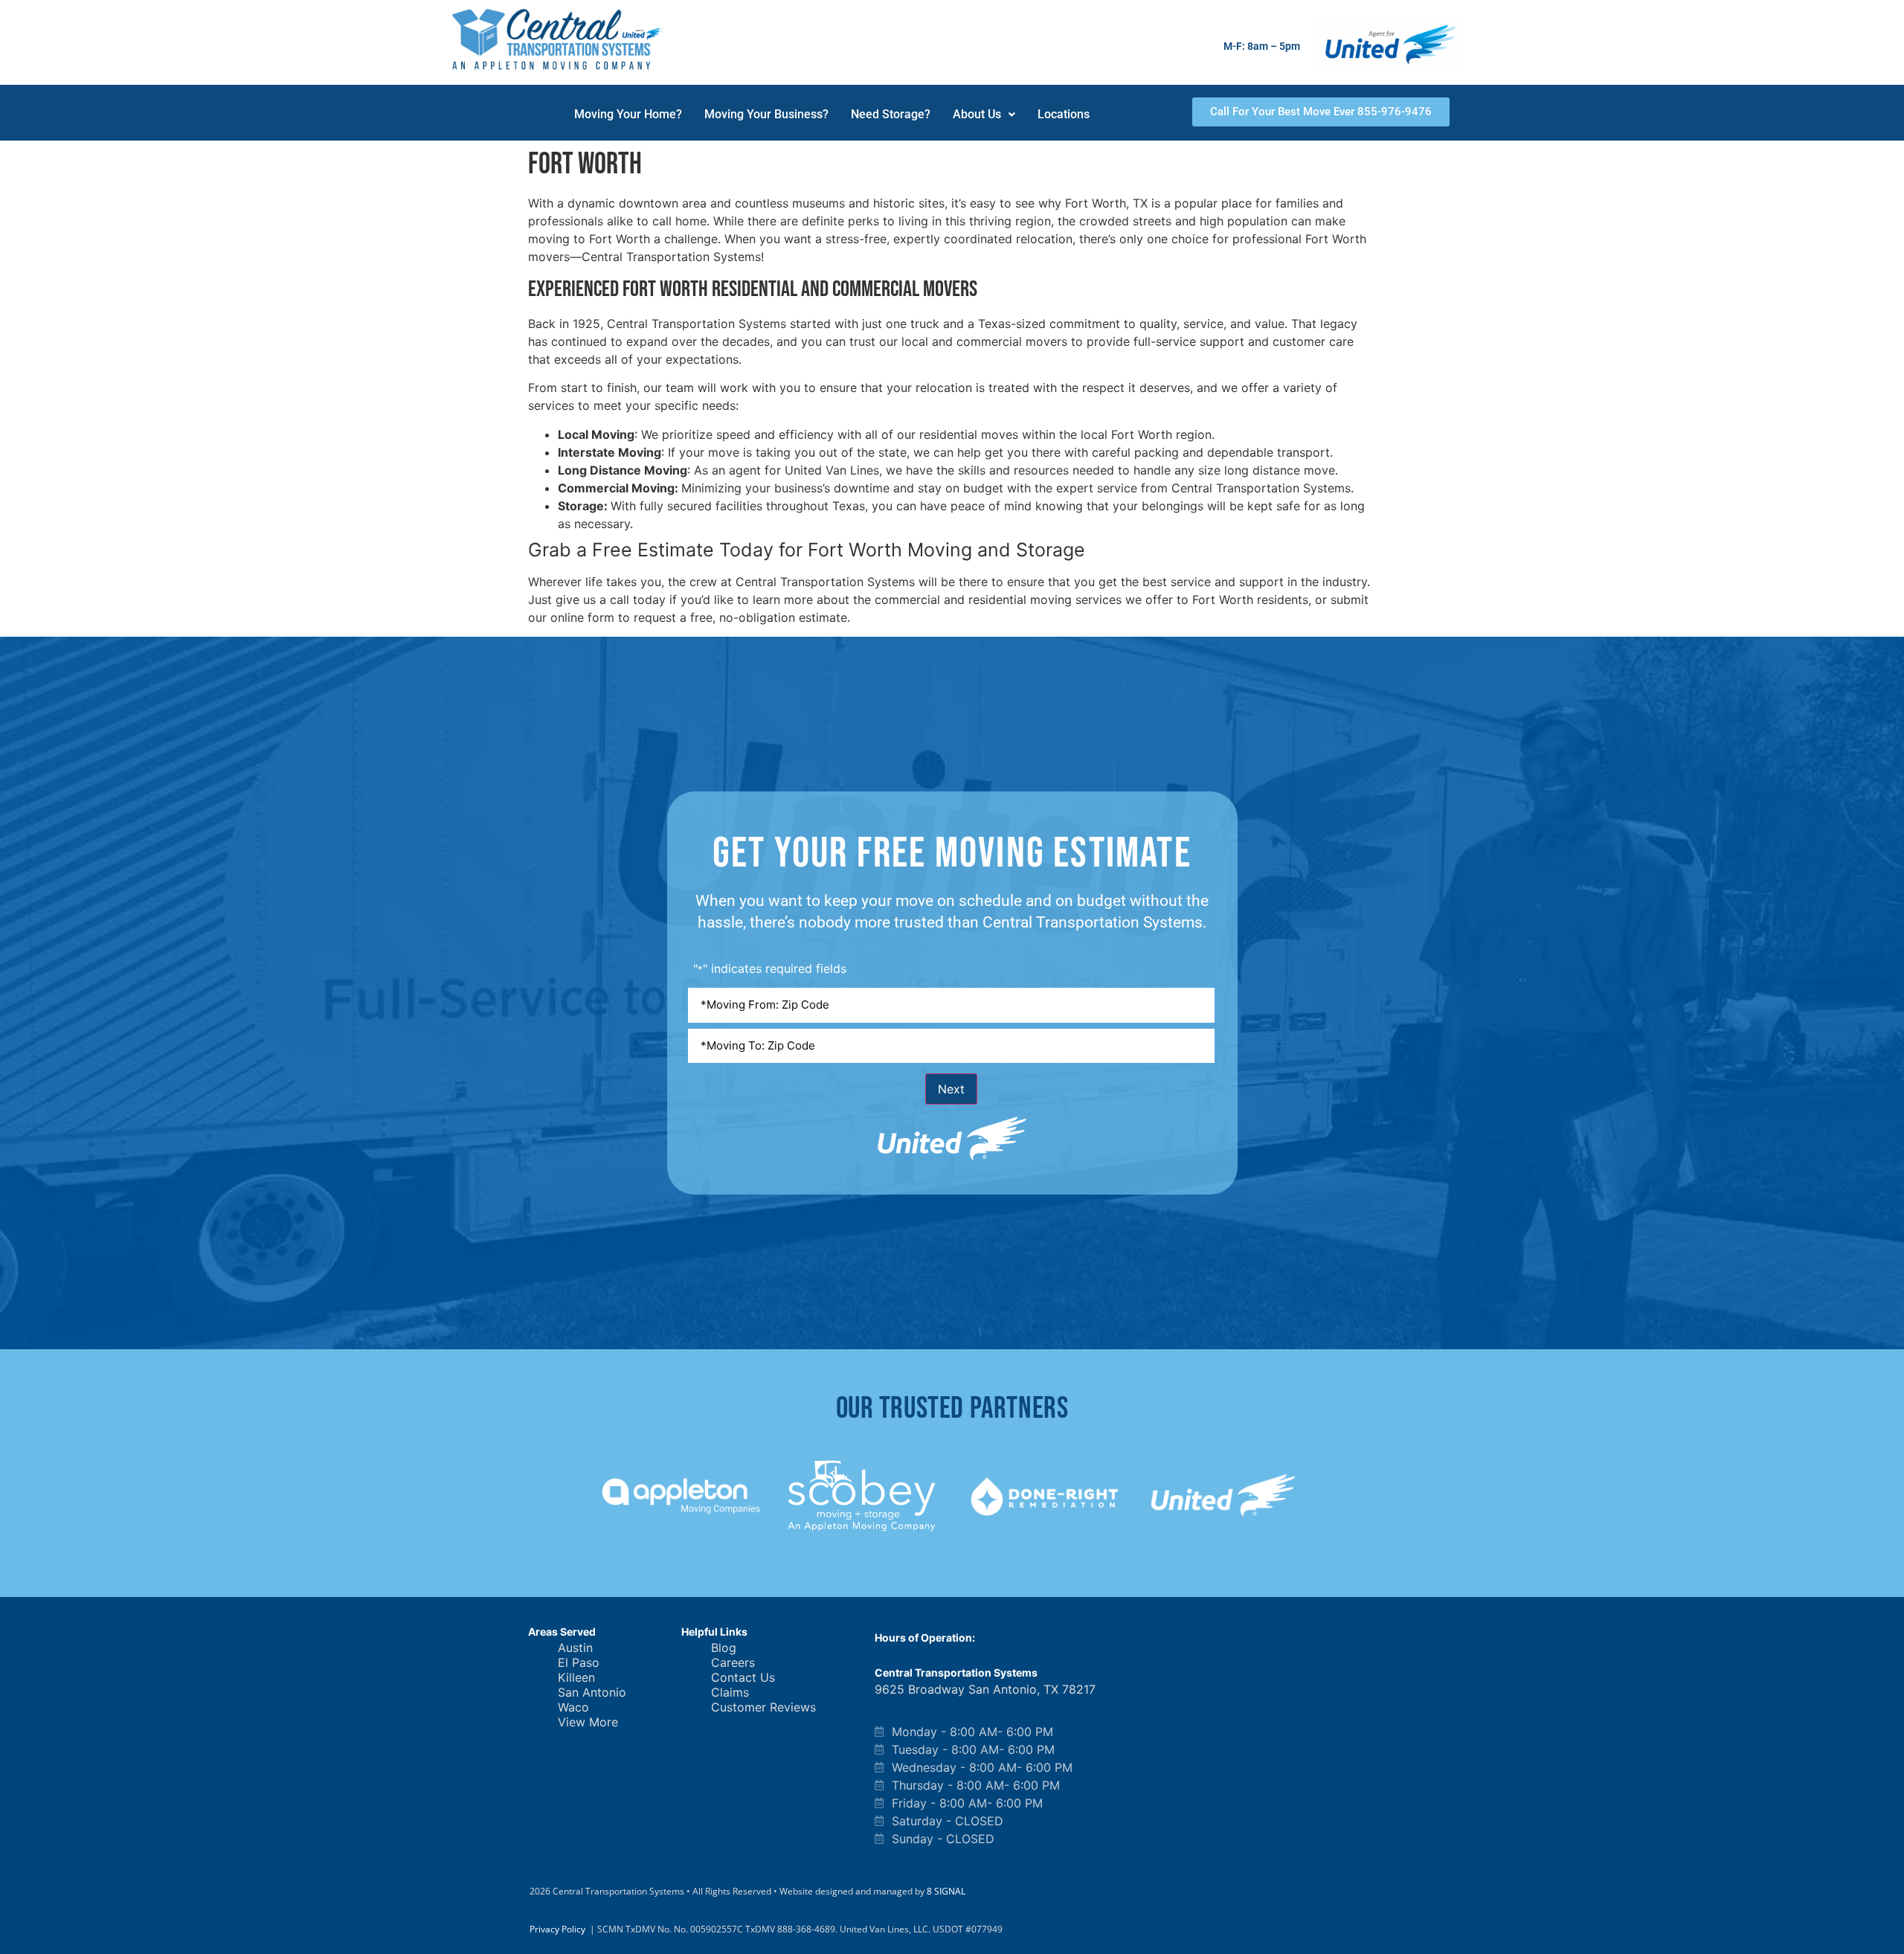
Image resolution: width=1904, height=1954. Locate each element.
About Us (977, 114)
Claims (730, 1692)
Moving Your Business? (766, 114)
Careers (733, 1662)
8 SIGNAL (946, 1891)
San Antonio (592, 1692)
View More (588, 1722)
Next (951, 1089)
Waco (573, 1707)
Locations (1064, 114)
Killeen (576, 1677)
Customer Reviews (763, 1707)
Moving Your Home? (628, 114)
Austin (575, 1648)
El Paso (579, 1662)
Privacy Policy (557, 1929)
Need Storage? (891, 114)
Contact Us (743, 1677)
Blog (724, 1648)
